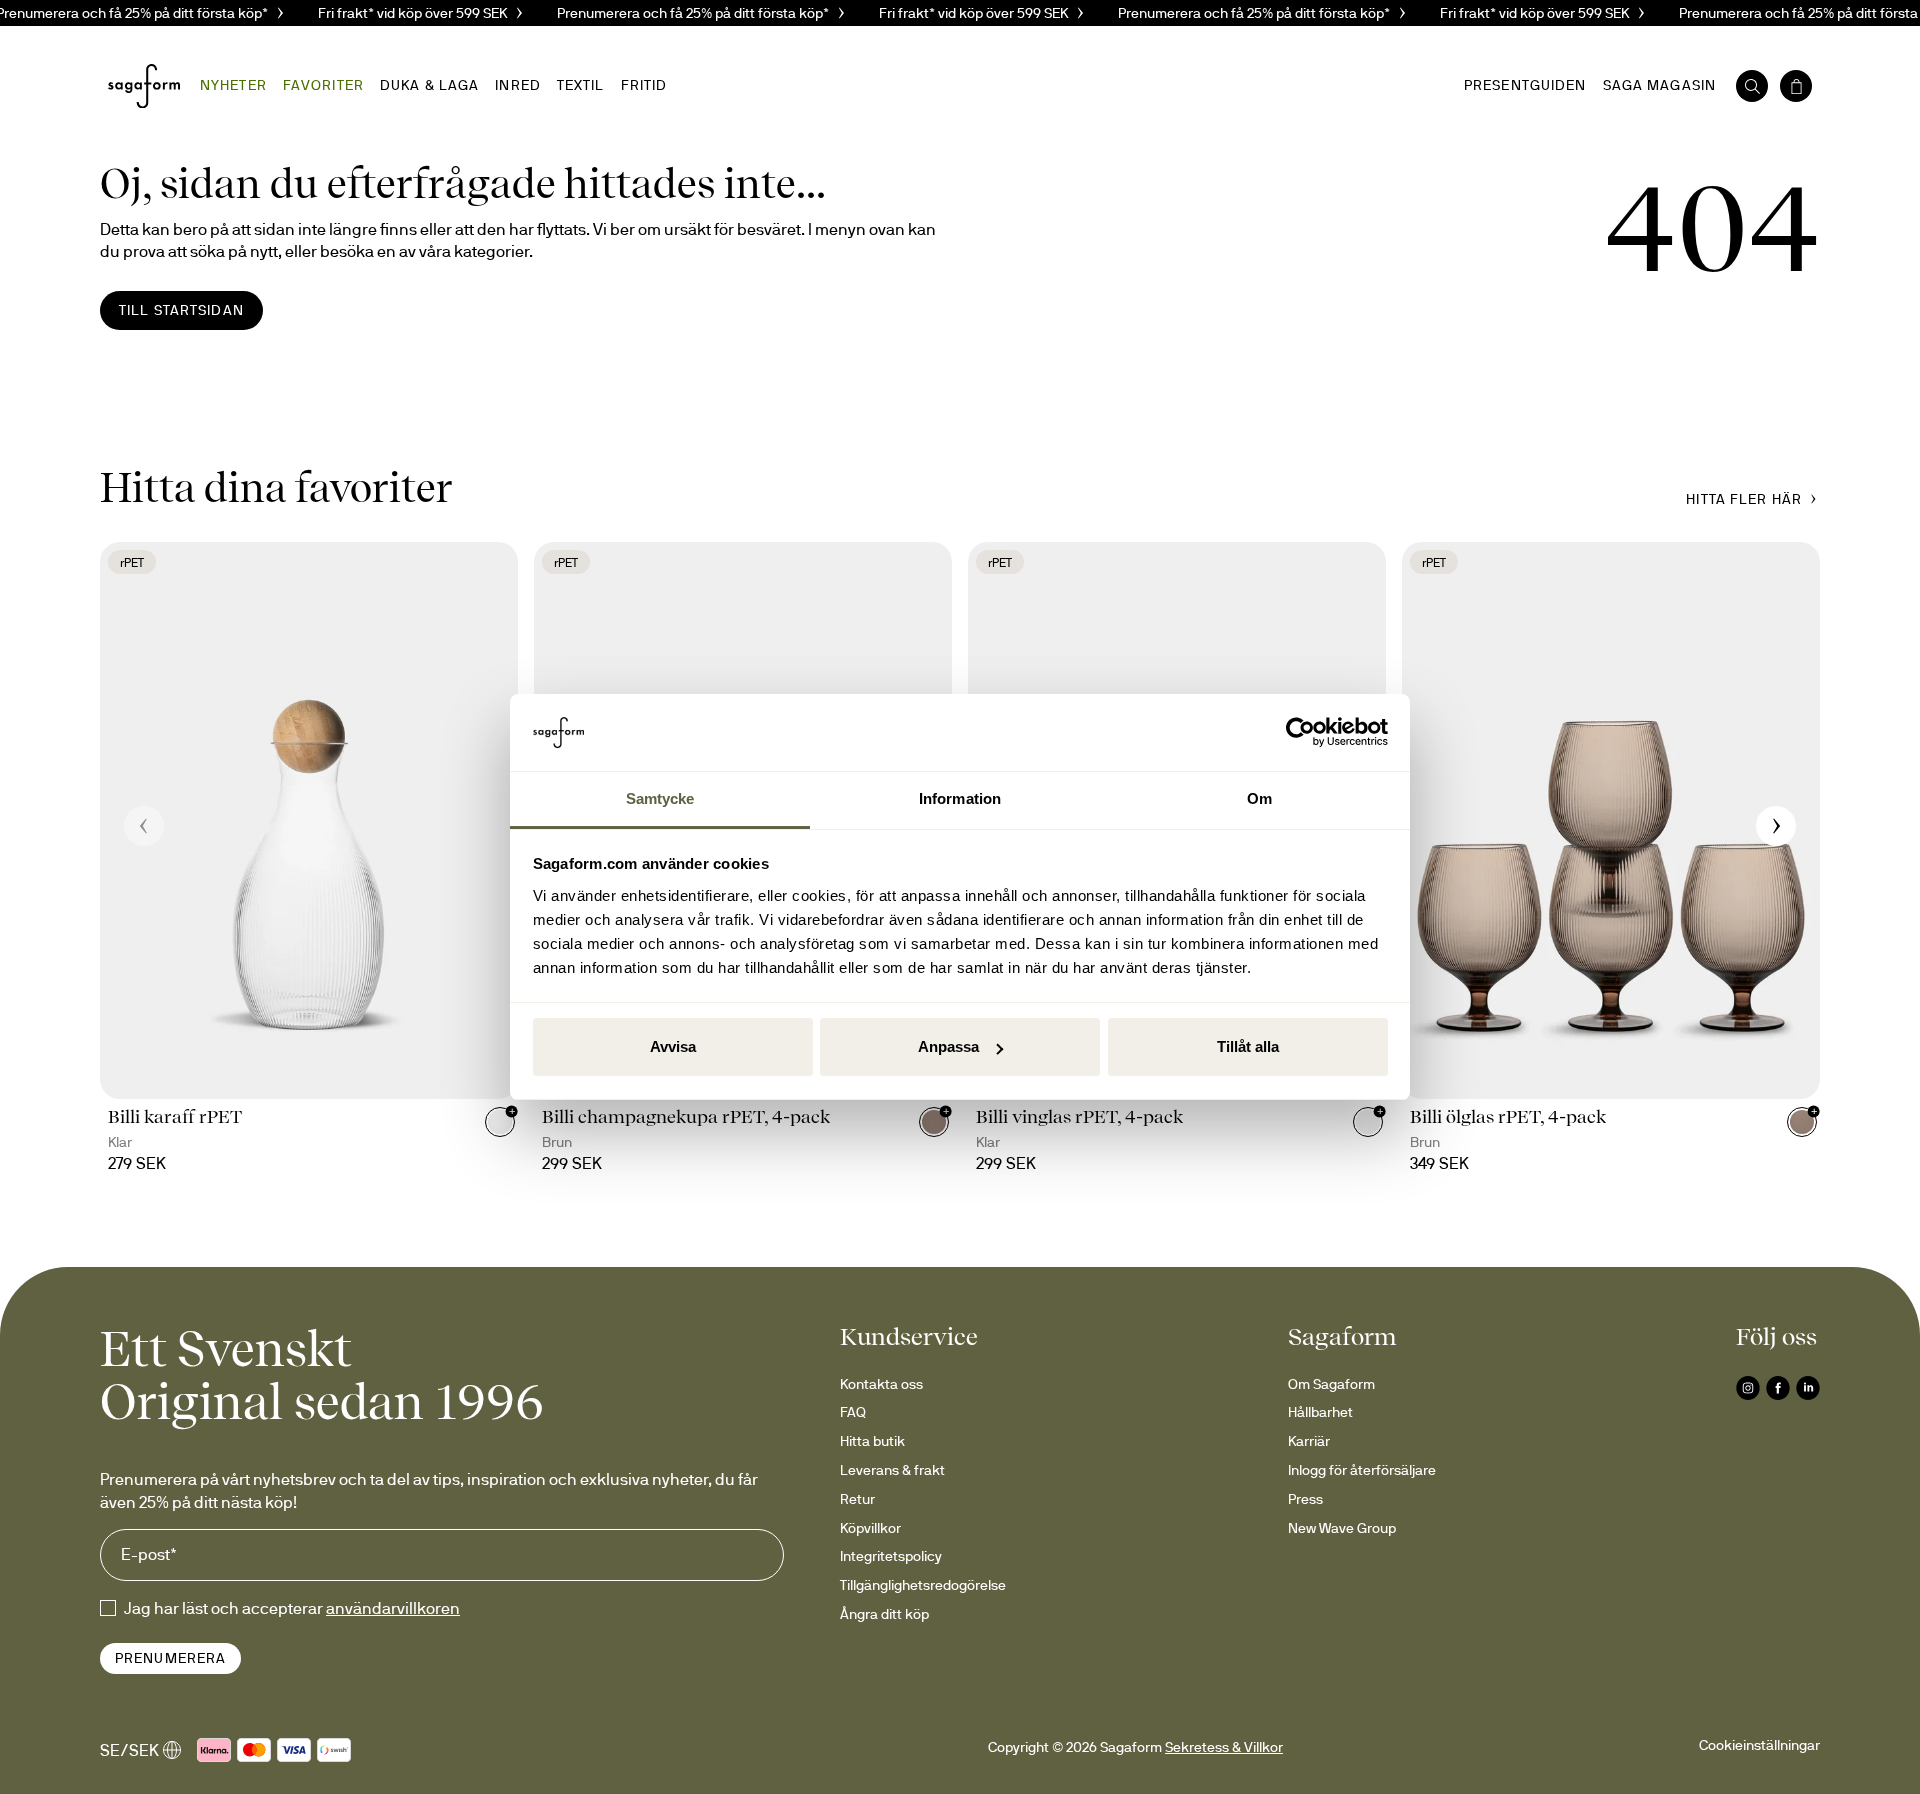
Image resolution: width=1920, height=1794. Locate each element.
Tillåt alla (1248, 1046)
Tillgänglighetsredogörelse (923, 1585)
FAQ (853, 1412)
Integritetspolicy (891, 1556)
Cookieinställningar (1759, 1745)
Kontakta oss (881, 1384)
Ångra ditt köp (884, 1614)
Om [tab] (1259, 798)
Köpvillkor (870, 1528)
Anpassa (948, 1046)
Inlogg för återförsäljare (1362, 1470)
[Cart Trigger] (1796, 86)
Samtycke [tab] (660, 798)
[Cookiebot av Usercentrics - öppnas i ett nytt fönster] (1300, 733)
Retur (857, 1499)
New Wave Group (1342, 1528)
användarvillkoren (393, 1608)
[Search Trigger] (1752, 86)
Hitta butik (872, 1441)
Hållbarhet (1320, 1412)
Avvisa (673, 1046)
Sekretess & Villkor (1224, 1747)
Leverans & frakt (892, 1470)
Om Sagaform (1331, 1384)
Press (1305, 1499)
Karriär (1309, 1441)
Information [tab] (960, 798)
